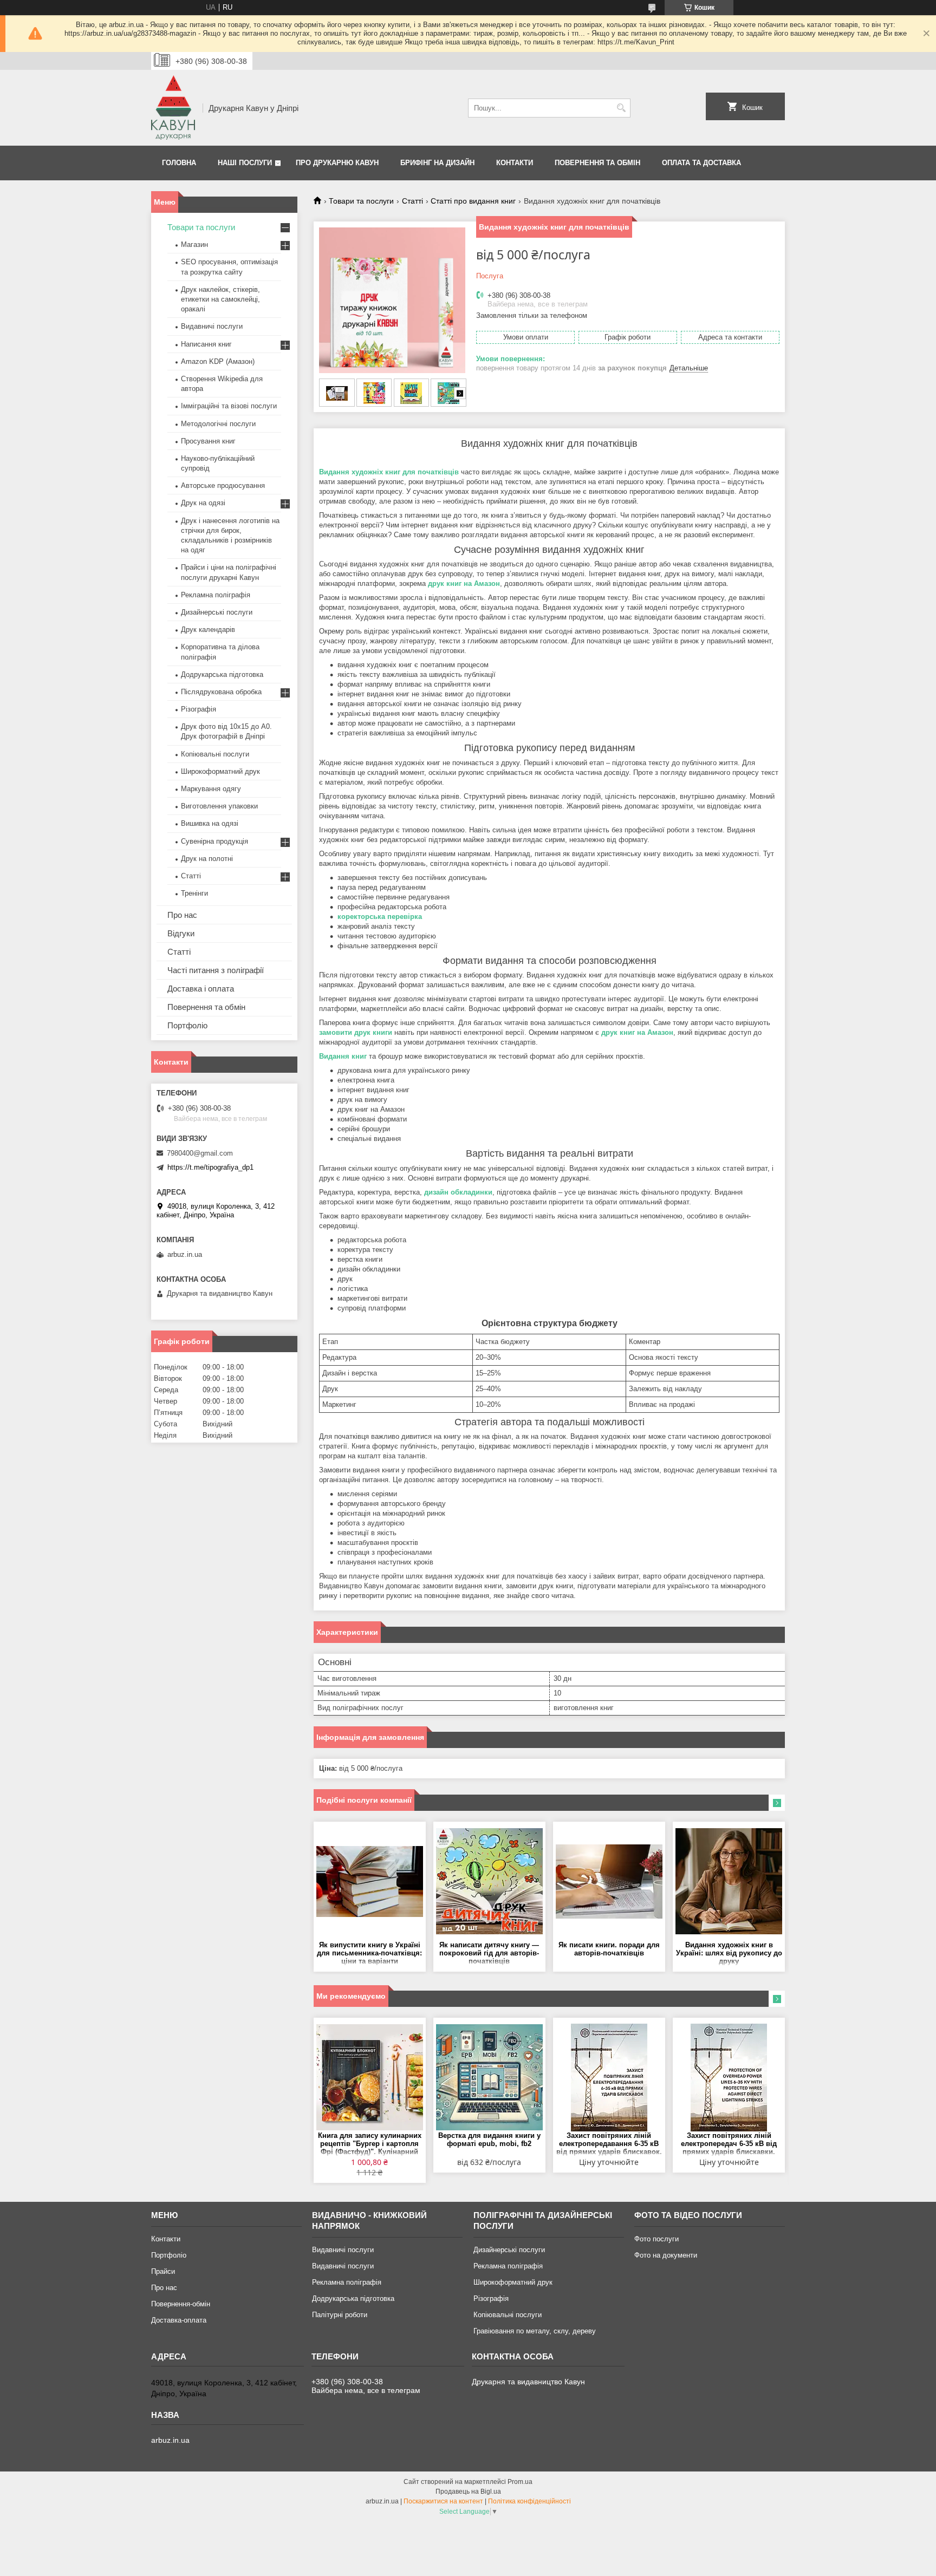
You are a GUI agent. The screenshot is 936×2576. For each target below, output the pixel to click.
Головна (179, 163)
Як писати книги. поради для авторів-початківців (609, 1949)
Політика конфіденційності (529, 2501)
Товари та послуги (361, 201)
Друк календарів (208, 630)
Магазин (194, 244)
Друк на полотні (207, 859)
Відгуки (181, 933)
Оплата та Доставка (701, 163)
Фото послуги (656, 2239)
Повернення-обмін (181, 2304)
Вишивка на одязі (210, 823)
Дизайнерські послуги (217, 612)
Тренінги (194, 893)
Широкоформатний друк (220, 771)
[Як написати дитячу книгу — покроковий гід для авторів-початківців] (489, 1881)
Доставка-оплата (179, 2320)
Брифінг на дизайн (437, 163)
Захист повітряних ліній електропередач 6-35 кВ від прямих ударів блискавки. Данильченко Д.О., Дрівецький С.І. (729, 2144)
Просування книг (208, 441)
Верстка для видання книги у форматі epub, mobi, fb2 (489, 2140)
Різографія (199, 709)
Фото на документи (666, 2255)
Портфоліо (187, 1025)
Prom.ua (520, 2482)
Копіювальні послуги (215, 754)
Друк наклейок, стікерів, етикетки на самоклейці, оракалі (220, 299)
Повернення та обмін (597, 163)
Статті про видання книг (473, 201)
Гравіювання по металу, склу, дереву (535, 2331)
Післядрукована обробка (221, 692)
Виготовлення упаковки (219, 806)
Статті (412, 201)
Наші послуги (245, 163)
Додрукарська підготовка (222, 674)
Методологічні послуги (218, 424)
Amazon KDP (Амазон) (218, 361)
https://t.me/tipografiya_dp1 (210, 1167)
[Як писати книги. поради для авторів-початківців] (609, 1881)
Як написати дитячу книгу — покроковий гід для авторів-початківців (489, 1953)
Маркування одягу (211, 789)
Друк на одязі (203, 503)
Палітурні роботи (340, 2315)
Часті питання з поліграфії (216, 970)
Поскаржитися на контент (443, 2501)
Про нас (182, 915)
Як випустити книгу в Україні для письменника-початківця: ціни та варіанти (369, 1953)
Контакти (515, 163)
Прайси (163, 2271)
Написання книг (206, 344)
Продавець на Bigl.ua (468, 2492)
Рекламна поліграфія (216, 595)
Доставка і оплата (201, 989)
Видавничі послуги (212, 326)
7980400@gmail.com (200, 1153)
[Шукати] (621, 108)
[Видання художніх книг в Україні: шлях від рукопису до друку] (729, 1881)
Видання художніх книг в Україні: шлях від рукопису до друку (729, 1953)
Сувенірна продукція (214, 841)
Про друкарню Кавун (337, 163)
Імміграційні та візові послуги (229, 406)
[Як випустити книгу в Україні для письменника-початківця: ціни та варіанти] (370, 1881)
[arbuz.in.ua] (173, 108)
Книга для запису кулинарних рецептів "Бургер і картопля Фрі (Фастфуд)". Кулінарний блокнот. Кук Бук (370, 2144)
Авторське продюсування (223, 485)
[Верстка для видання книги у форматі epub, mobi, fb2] (489, 2077)
